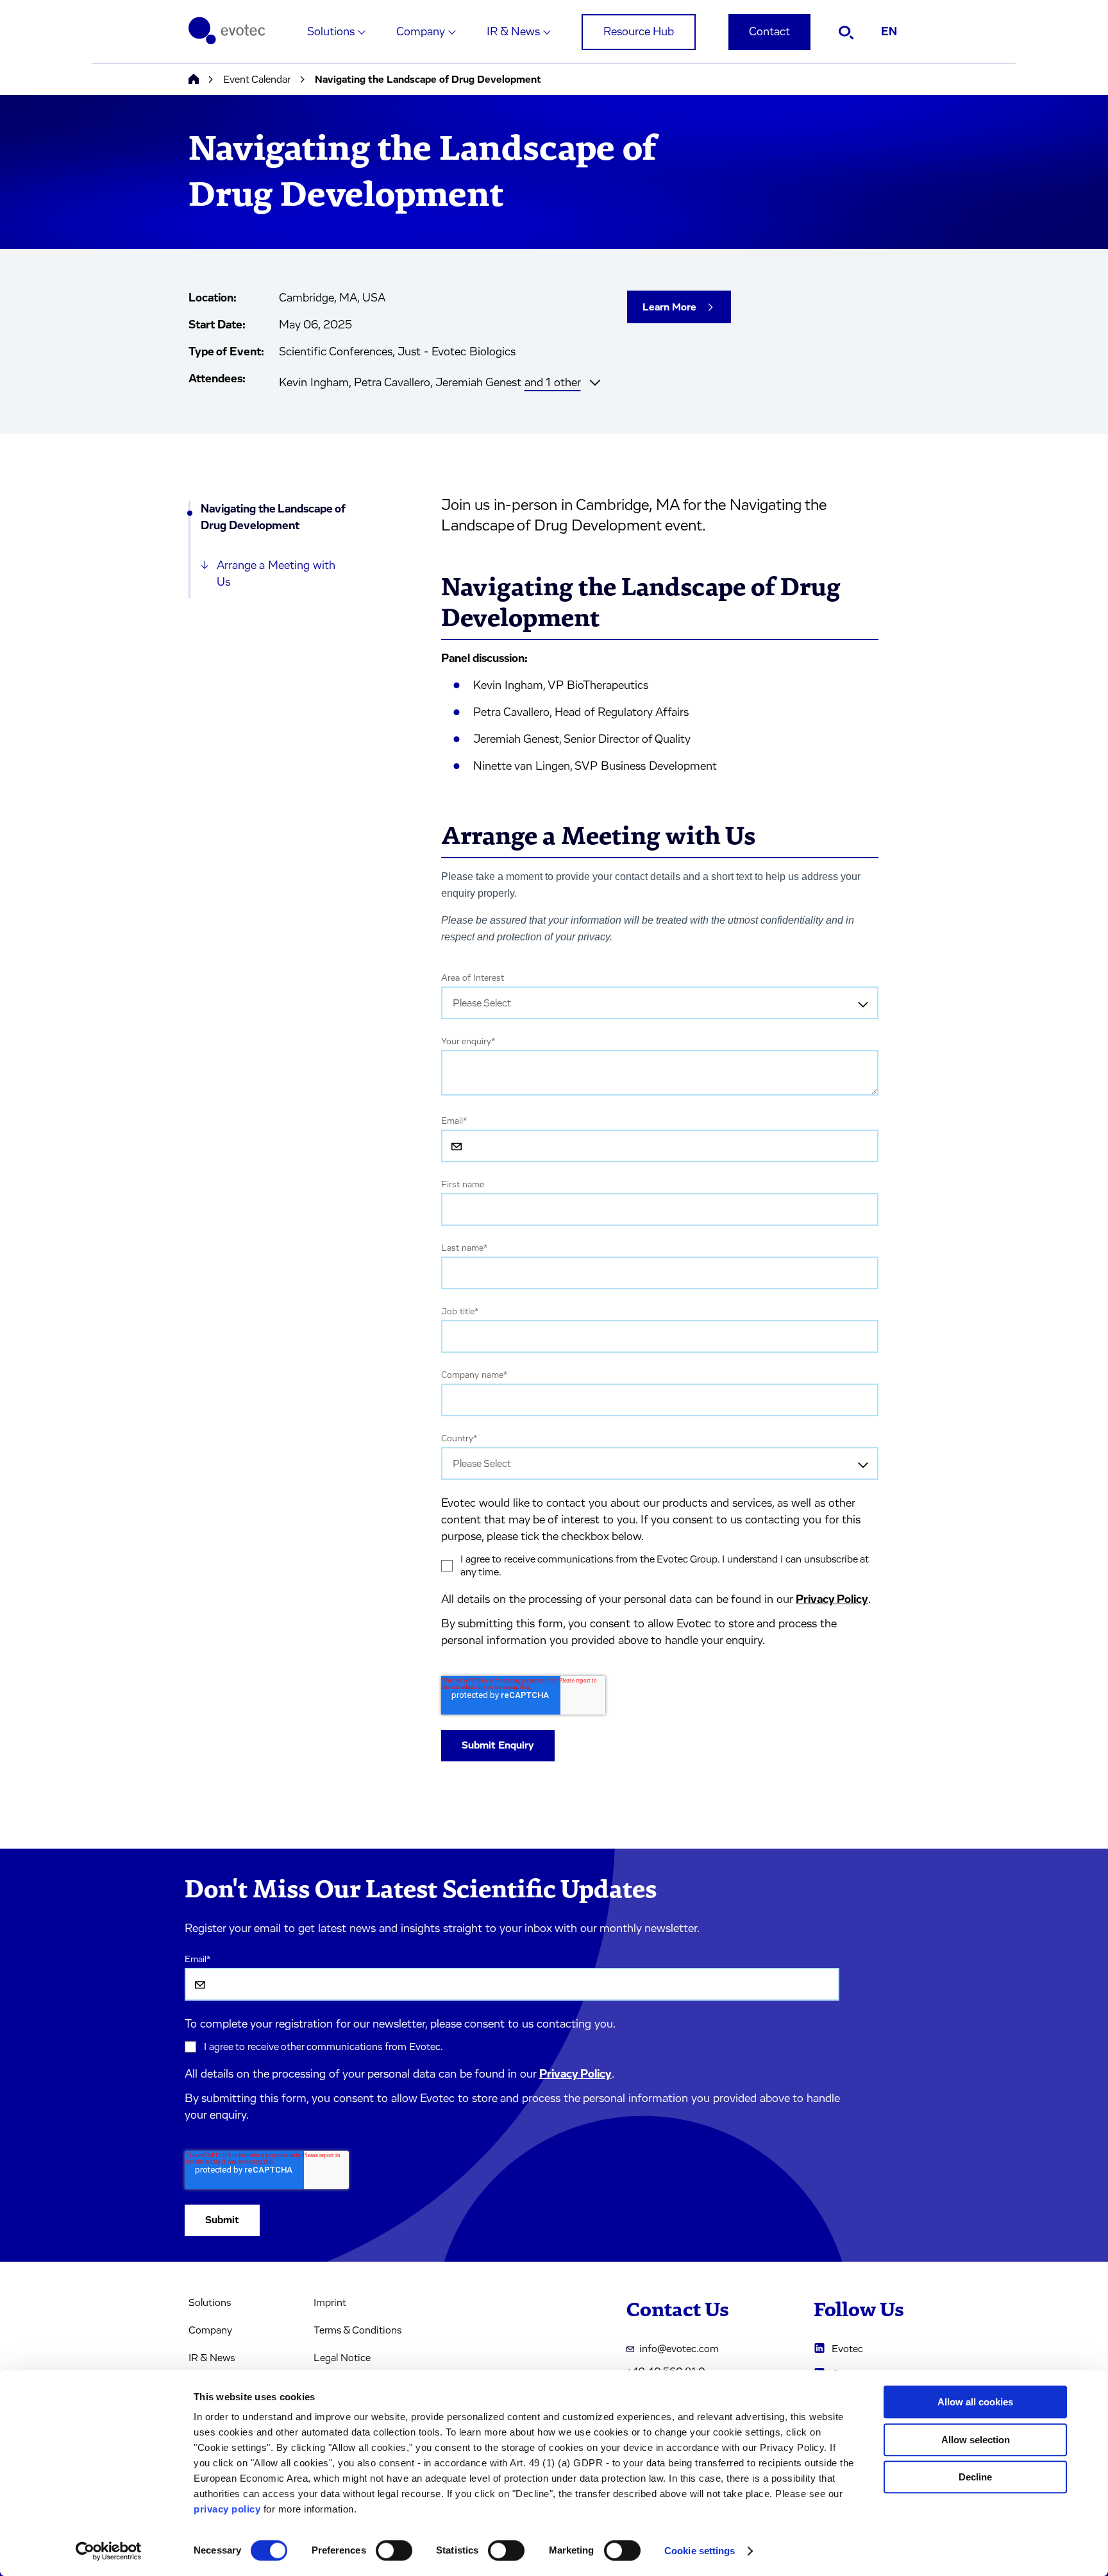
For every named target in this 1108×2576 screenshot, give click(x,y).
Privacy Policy (832, 1600)
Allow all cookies (975, 2402)
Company (421, 32)
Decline (975, 2477)
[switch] (394, 2550)
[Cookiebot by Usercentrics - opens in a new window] (109, 2551)
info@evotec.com (679, 2349)
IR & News (513, 32)
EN (889, 32)
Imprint (330, 2303)
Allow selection (976, 2440)
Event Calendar (257, 80)
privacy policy (227, 2509)
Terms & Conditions (357, 2330)
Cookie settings (700, 2551)
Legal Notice (342, 2358)
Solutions (331, 32)
